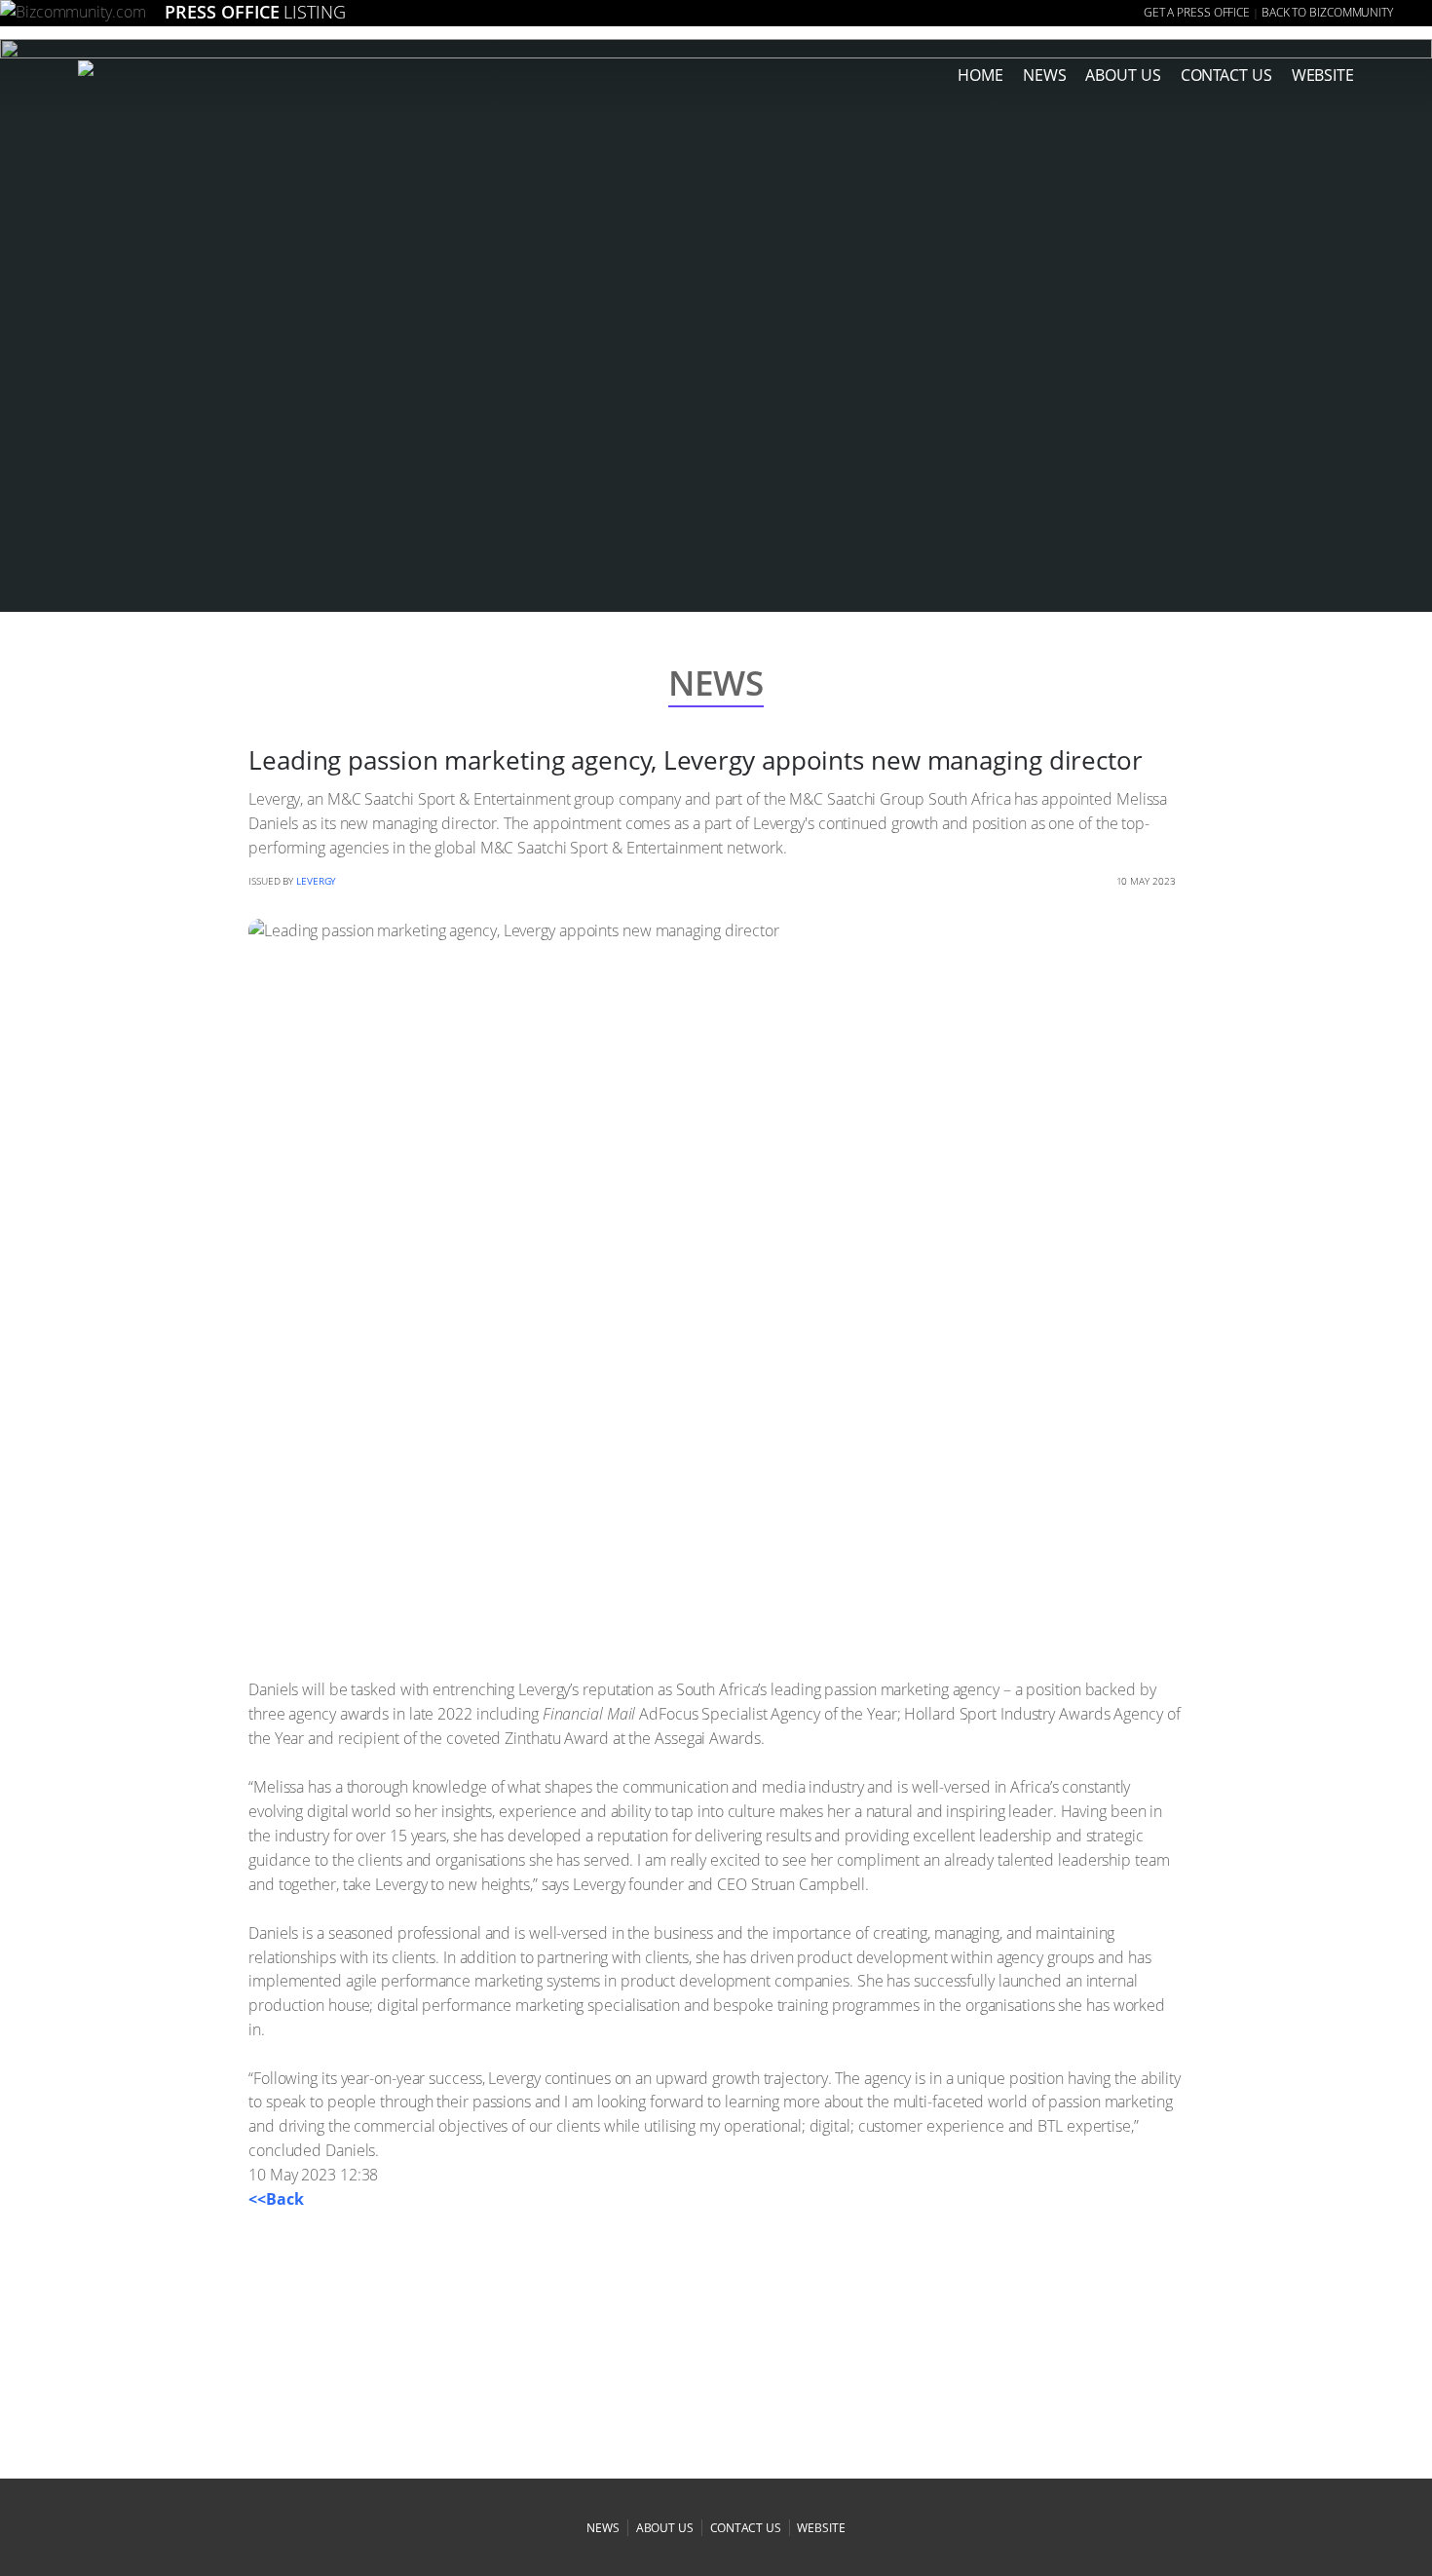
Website (1323, 75)
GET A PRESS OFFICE (1197, 12)
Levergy (316, 881)
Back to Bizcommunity (1327, 12)
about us (1123, 75)
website (821, 2528)
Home (980, 75)
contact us (746, 2528)
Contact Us (1226, 75)
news (1045, 75)
